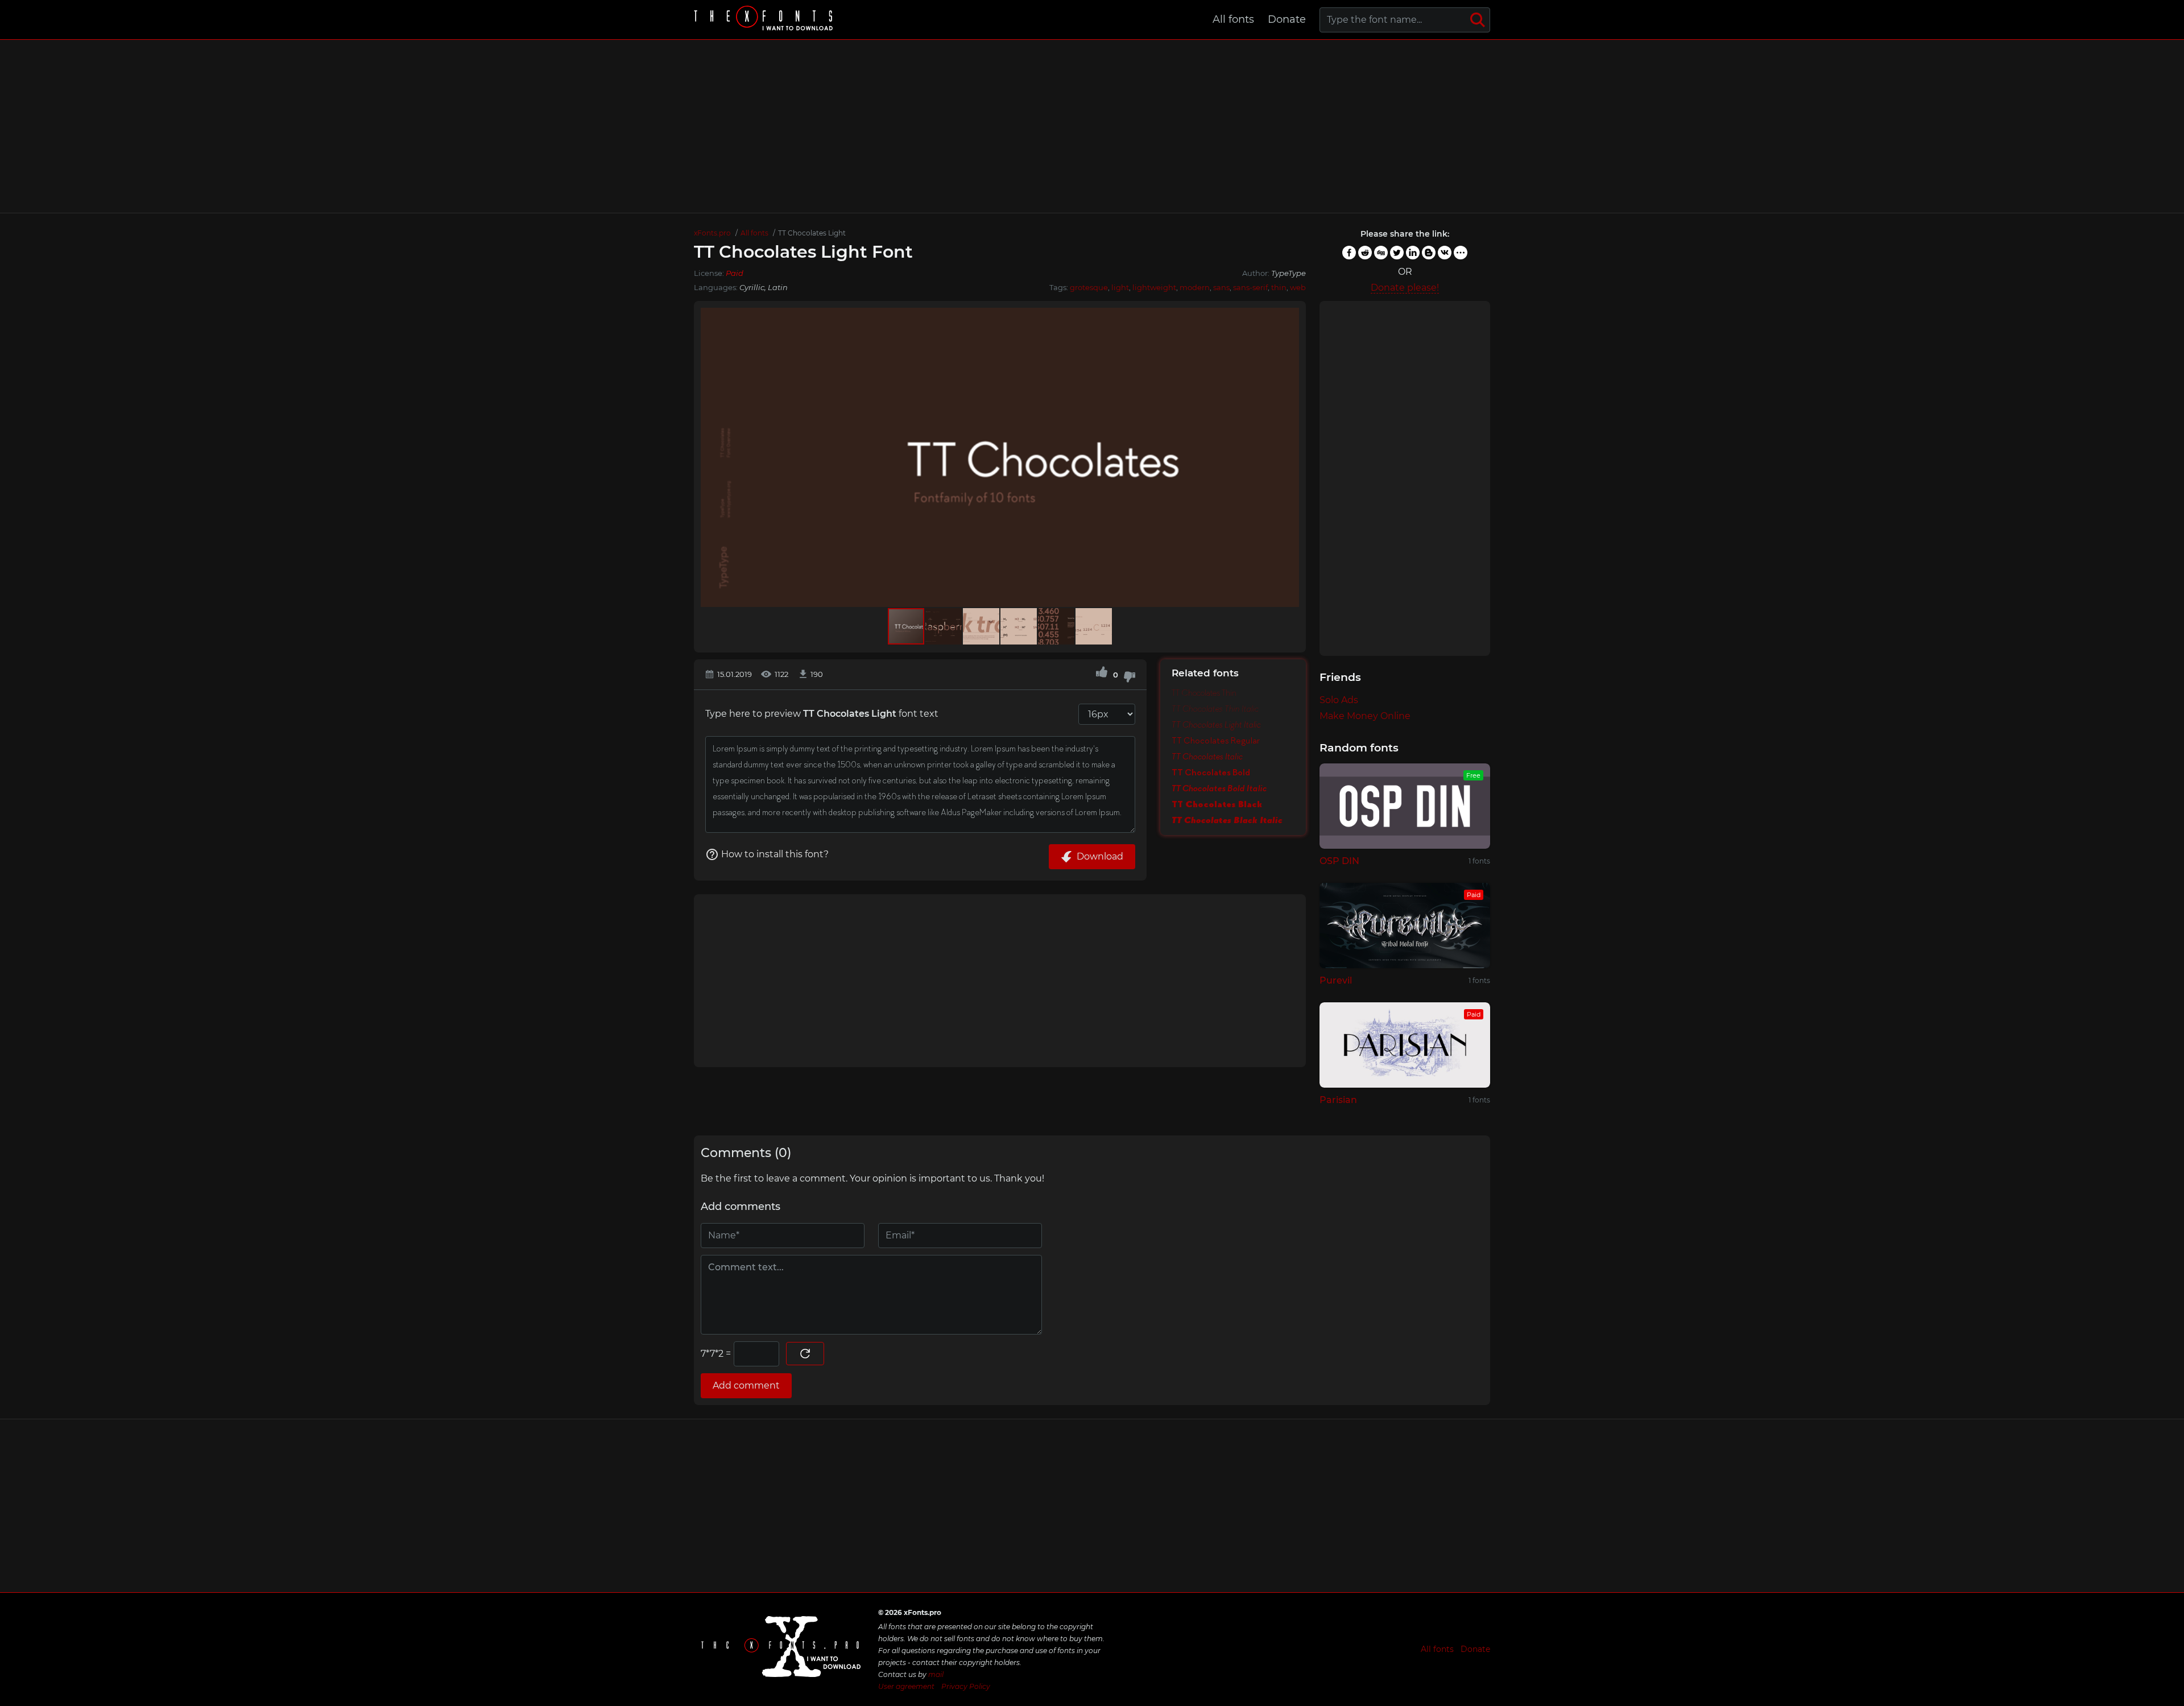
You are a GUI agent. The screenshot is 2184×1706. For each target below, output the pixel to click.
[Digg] (1381, 253)
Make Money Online (1365, 716)
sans (1221, 287)
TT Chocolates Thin (1204, 693)
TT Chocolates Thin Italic (1215, 709)
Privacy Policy (966, 1686)
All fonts (1233, 19)
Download (1100, 856)
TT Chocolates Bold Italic (1219, 788)
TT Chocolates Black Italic (1227, 820)
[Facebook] (1349, 253)
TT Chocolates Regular (1216, 741)
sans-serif (1250, 287)
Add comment (746, 1385)
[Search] (1478, 20)
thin (1279, 287)
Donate (1287, 19)
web (1298, 287)
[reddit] (1365, 253)
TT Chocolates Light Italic (1216, 725)
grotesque (1089, 287)
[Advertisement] (1092, 126)
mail (936, 1674)
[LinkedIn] (1413, 253)
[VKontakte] (1445, 253)
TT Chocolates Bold (1211, 773)
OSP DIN (1339, 861)
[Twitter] (1397, 253)
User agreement (906, 1686)
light (1120, 287)
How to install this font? (775, 854)
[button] (1289, 457)
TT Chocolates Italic (1207, 757)
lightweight (1154, 287)
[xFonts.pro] (765, 20)
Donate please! (1405, 288)
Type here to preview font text (822, 714)
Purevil (1336, 980)
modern (1195, 287)
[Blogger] (1429, 253)
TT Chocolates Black (1217, 804)
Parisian (1338, 1100)
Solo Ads (1339, 700)
